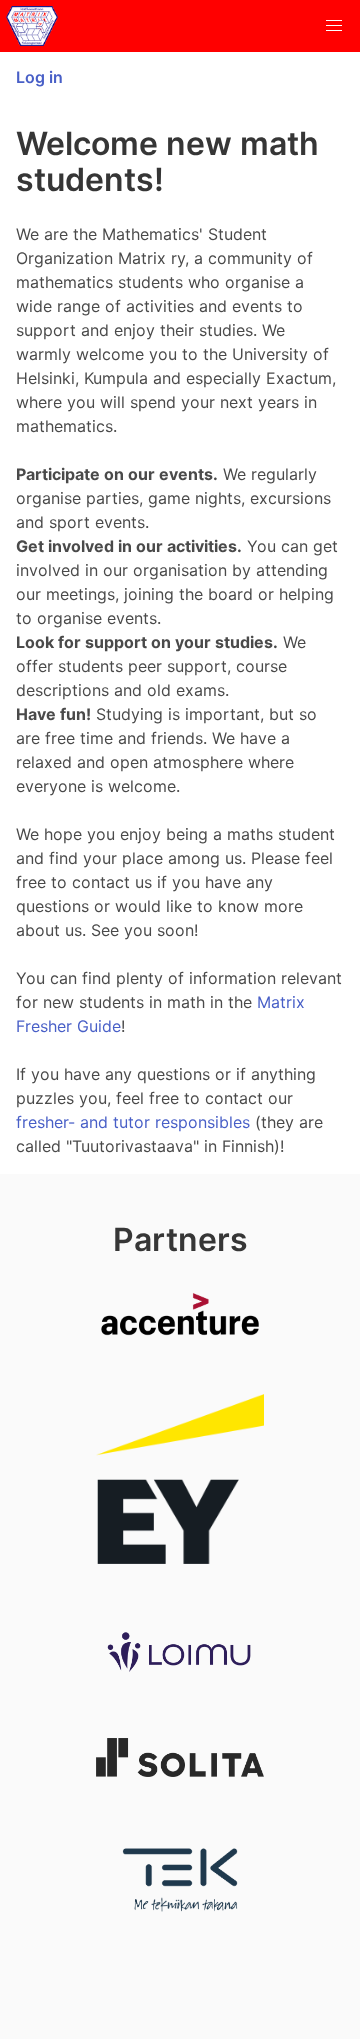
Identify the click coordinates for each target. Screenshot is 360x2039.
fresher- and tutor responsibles (133, 1122)
